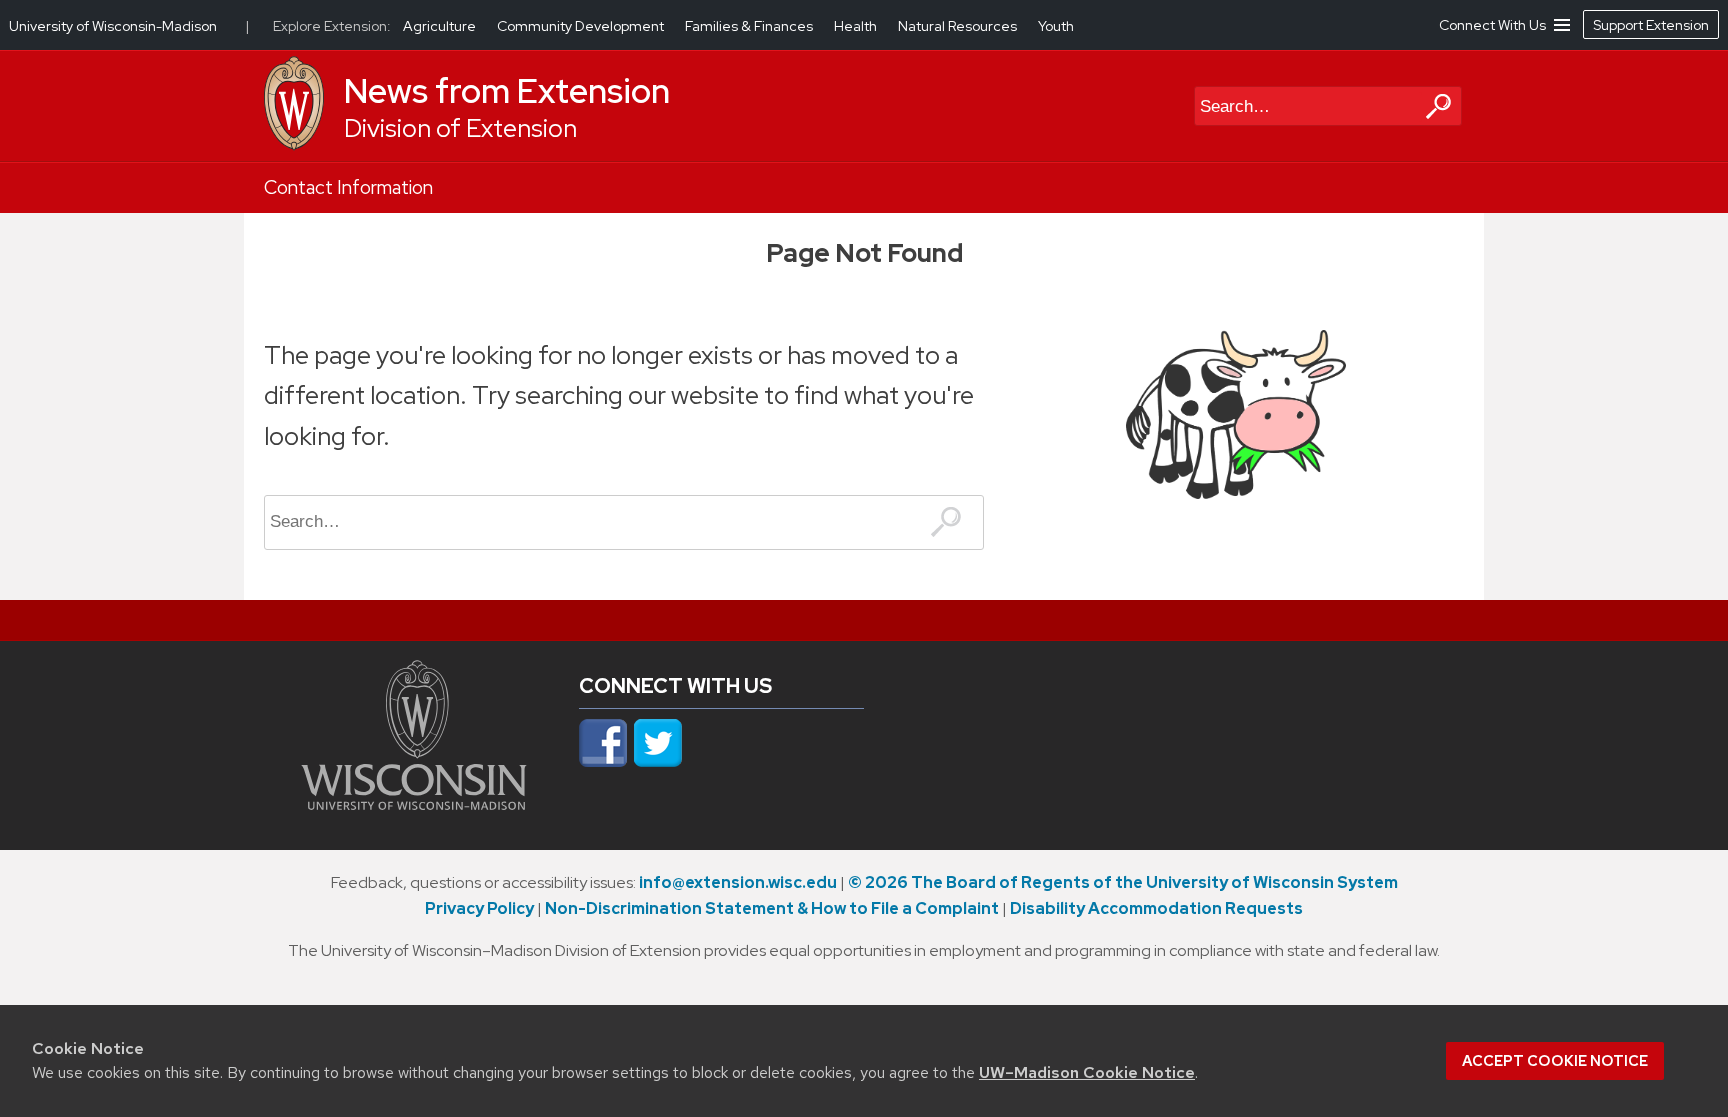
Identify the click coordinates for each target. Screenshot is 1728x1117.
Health (857, 26)
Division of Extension (460, 128)
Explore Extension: (332, 26)
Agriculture (441, 26)
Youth (1056, 26)
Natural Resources (959, 26)
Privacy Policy (479, 908)
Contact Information (348, 187)
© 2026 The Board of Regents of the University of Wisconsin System (1123, 882)
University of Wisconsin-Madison (113, 26)
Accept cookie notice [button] (1555, 1061)
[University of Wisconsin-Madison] (294, 145)
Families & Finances (750, 26)
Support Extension (1651, 25)
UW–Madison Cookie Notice (1087, 1072)
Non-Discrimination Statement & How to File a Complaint (772, 908)
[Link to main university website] (414, 804)
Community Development (582, 26)
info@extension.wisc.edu (738, 882)
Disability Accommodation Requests (1156, 908)
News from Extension (507, 91)
